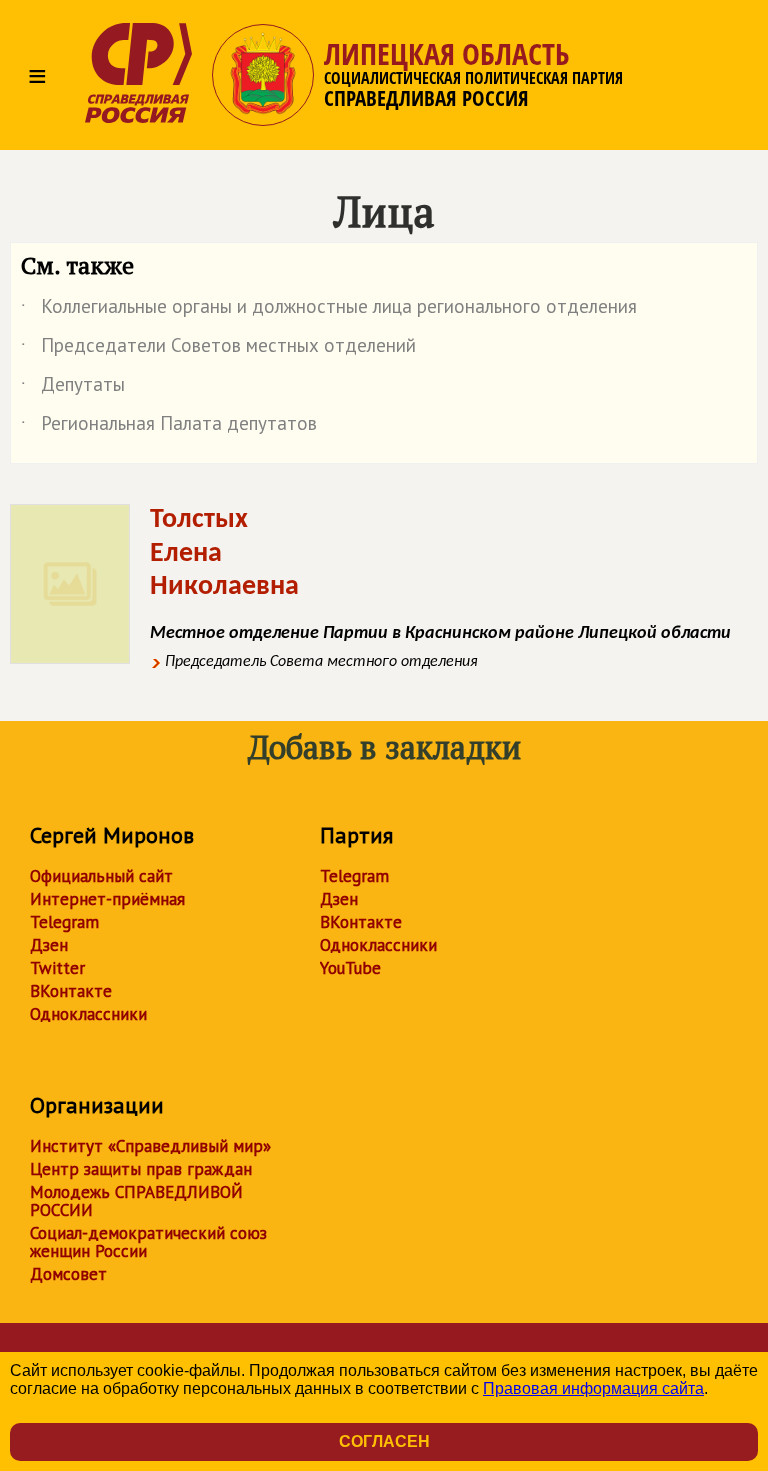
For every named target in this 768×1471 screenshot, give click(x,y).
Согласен (384, 1441)
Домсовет (68, 1274)
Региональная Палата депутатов (169, 427)
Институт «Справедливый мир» (150, 1146)
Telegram (64, 922)
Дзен (49, 945)
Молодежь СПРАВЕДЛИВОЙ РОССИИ (136, 1201)
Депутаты (73, 388)
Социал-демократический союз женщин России (148, 1242)
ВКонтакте (71, 991)
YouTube (350, 968)
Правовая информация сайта (593, 1388)
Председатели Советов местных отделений (218, 349)
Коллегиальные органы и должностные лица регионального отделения (329, 310)
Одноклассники (88, 1014)
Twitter (57, 968)
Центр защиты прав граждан (141, 1169)
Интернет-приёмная (107, 899)
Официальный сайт (101, 876)
